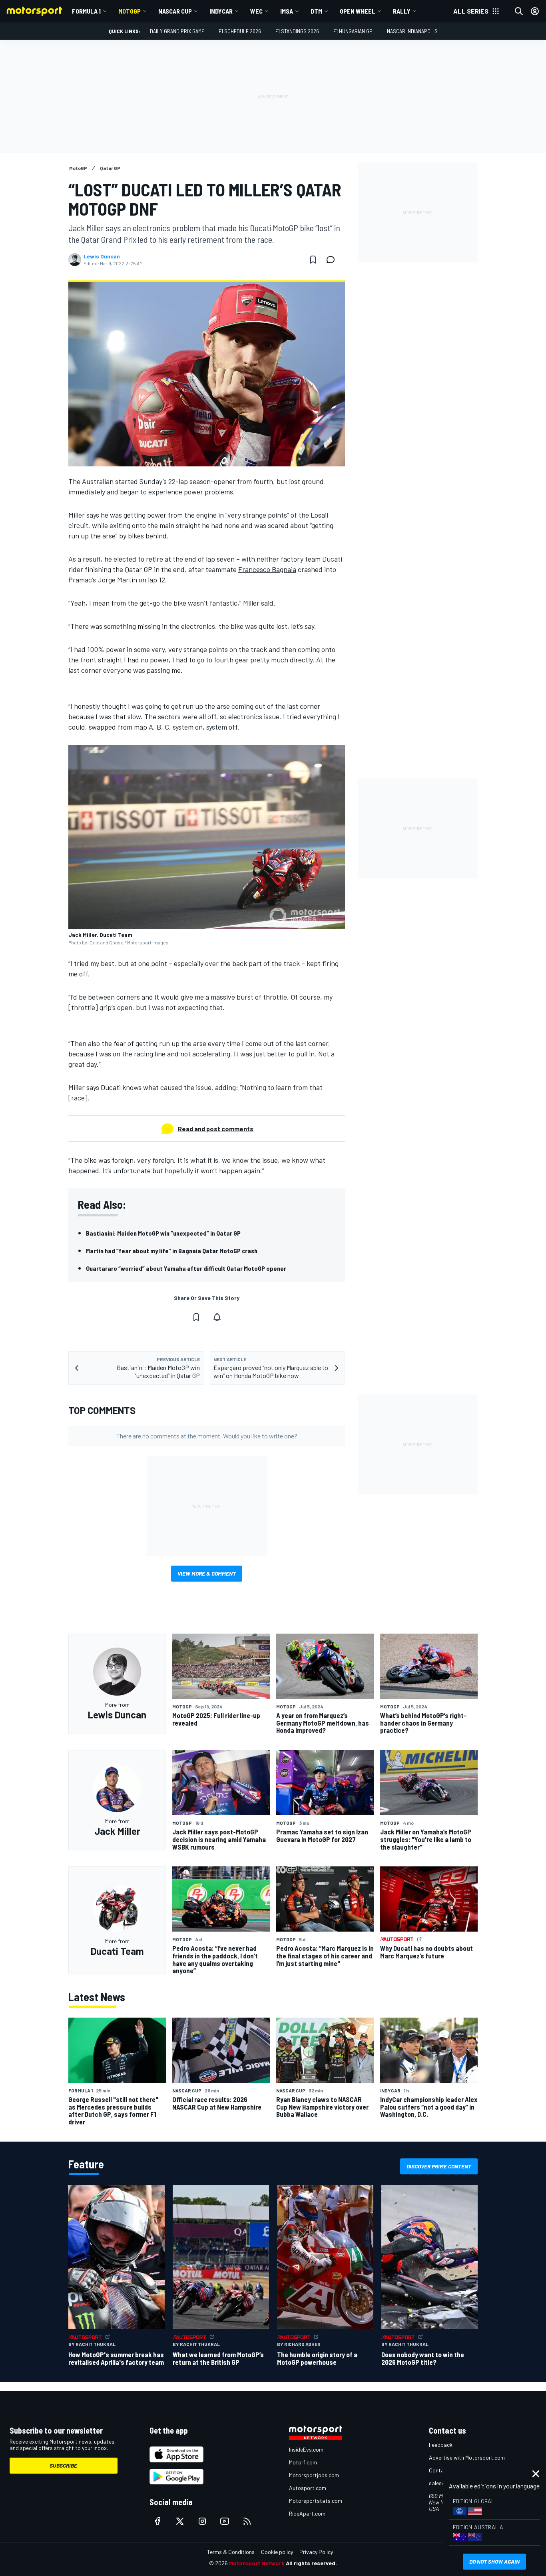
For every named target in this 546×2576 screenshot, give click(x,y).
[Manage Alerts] (217, 1317)
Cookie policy (277, 2552)
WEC (256, 11)
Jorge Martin (117, 580)
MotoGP (130, 11)
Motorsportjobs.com (314, 2475)
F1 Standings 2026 (297, 31)
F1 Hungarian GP (353, 31)
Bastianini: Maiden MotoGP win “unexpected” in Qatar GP (163, 1233)
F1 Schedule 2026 (240, 31)
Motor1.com (303, 2462)
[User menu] (535, 11)
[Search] (519, 11)
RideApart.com (307, 2513)
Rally (402, 11)
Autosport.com (308, 2488)
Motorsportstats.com (316, 2501)
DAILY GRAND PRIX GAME (177, 31)
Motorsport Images (148, 942)
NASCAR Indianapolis (412, 31)
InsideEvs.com (306, 2449)
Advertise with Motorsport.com (467, 2457)
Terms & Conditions (231, 2552)
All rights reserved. (311, 2563)
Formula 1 (86, 11)
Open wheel (358, 11)
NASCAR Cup (175, 11)
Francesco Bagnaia (267, 569)
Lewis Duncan (102, 256)
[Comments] (333, 260)
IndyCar (221, 11)
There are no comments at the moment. (207, 1436)
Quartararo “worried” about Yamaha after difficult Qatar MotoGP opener (186, 1268)
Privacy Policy (316, 2552)
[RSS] (247, 2521)
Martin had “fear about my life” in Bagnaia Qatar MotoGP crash (172, 1251)
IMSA (287, 11)
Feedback (441, 2445)
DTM (316, 11)
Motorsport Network (257, 2563)
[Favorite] (313, 260)
